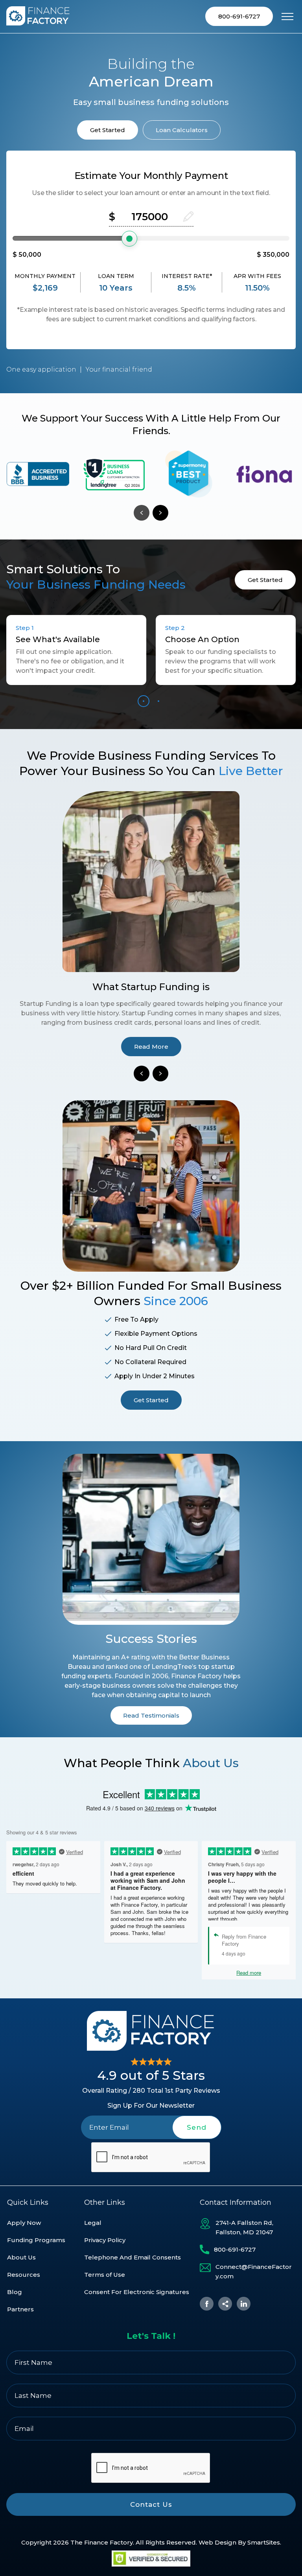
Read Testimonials (151, 1715)
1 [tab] (144, 701)
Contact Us (151, 2504)
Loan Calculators (182, 130)
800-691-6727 (239, 16)
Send (197, 2127)
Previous (142, 513)
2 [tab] (158, 701)
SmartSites (264, 2542)
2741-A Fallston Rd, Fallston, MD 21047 (244, 2227)
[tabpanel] (38, 474)
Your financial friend (119, 369)
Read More (151, 1047)
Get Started (108, 130)
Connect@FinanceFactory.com (254, 2271)
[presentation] (151, 2158)
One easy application (41, 369)
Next (160, 513)
